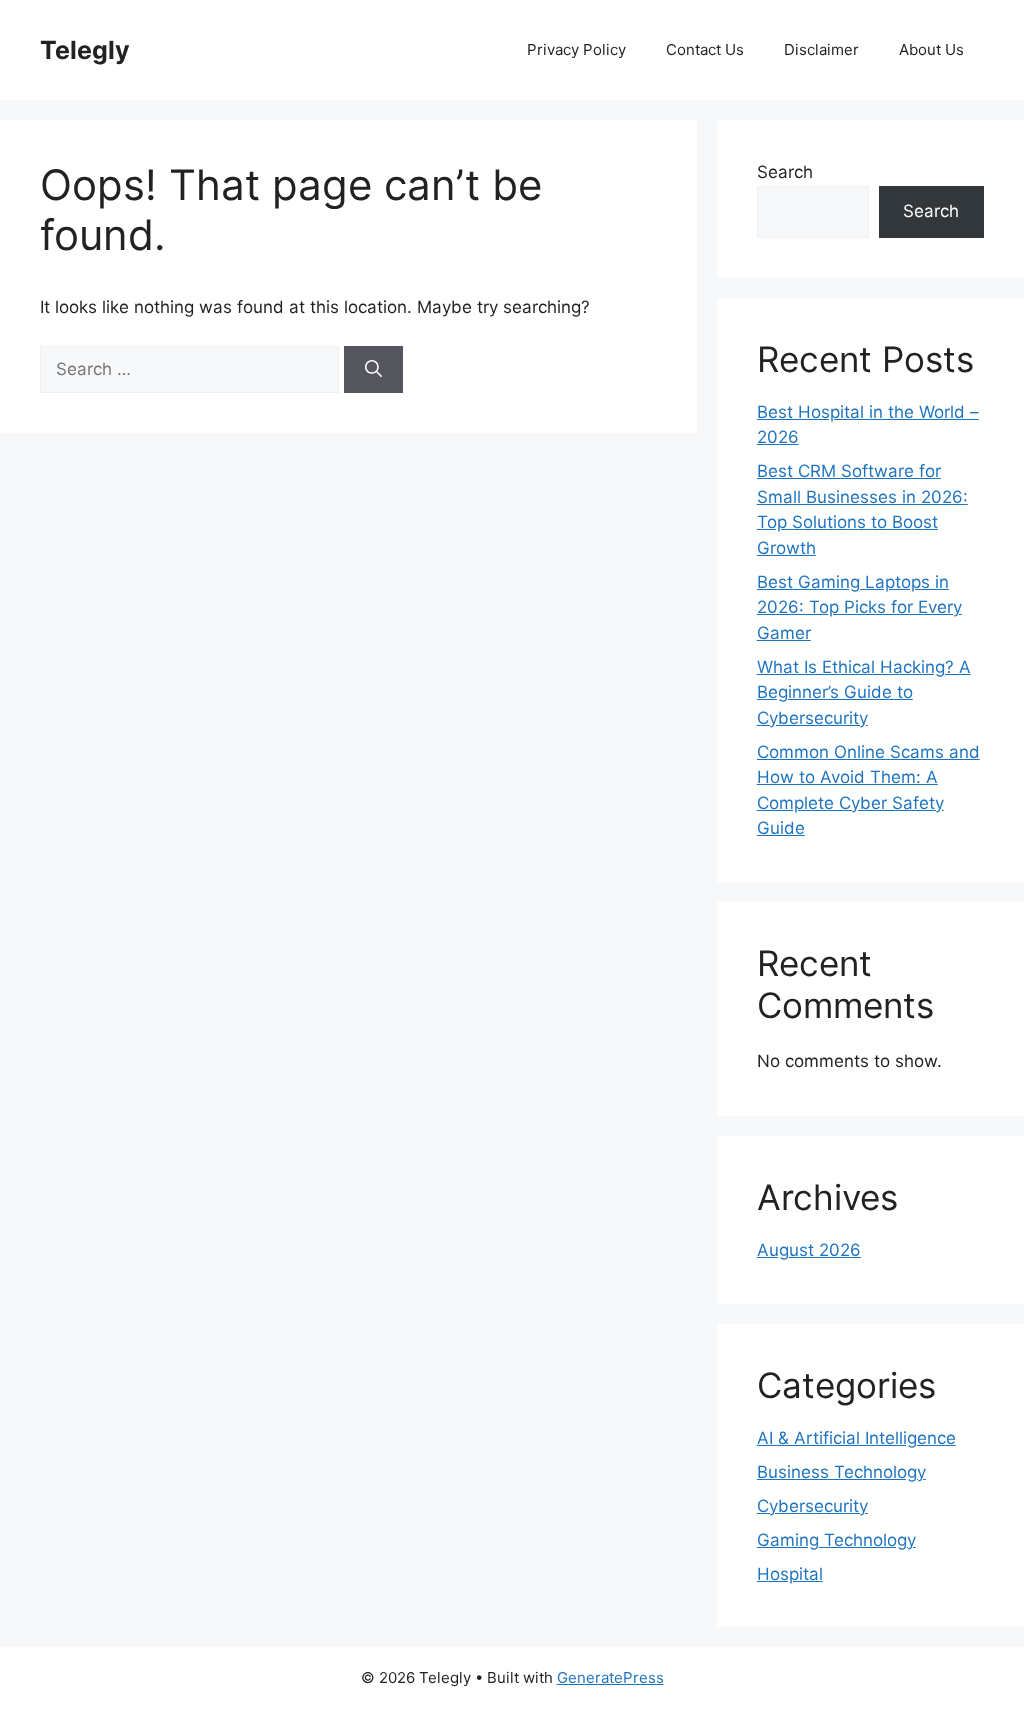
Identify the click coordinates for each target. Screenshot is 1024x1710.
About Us (931, 49)
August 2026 (809, 1250)
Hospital (790, 1574)
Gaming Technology (836, 1540)
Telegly (85, 50)
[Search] (373, 370)
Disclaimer (821, 49)
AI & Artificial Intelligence (856, 1438)
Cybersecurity (812, 1506)
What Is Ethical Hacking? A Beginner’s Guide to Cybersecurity (864, 692)
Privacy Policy (576, 49)
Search (785, 172)
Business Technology (841, 1472)
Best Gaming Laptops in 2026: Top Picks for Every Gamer (859, 607)
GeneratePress (610, 1677)
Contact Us (705, 49)
